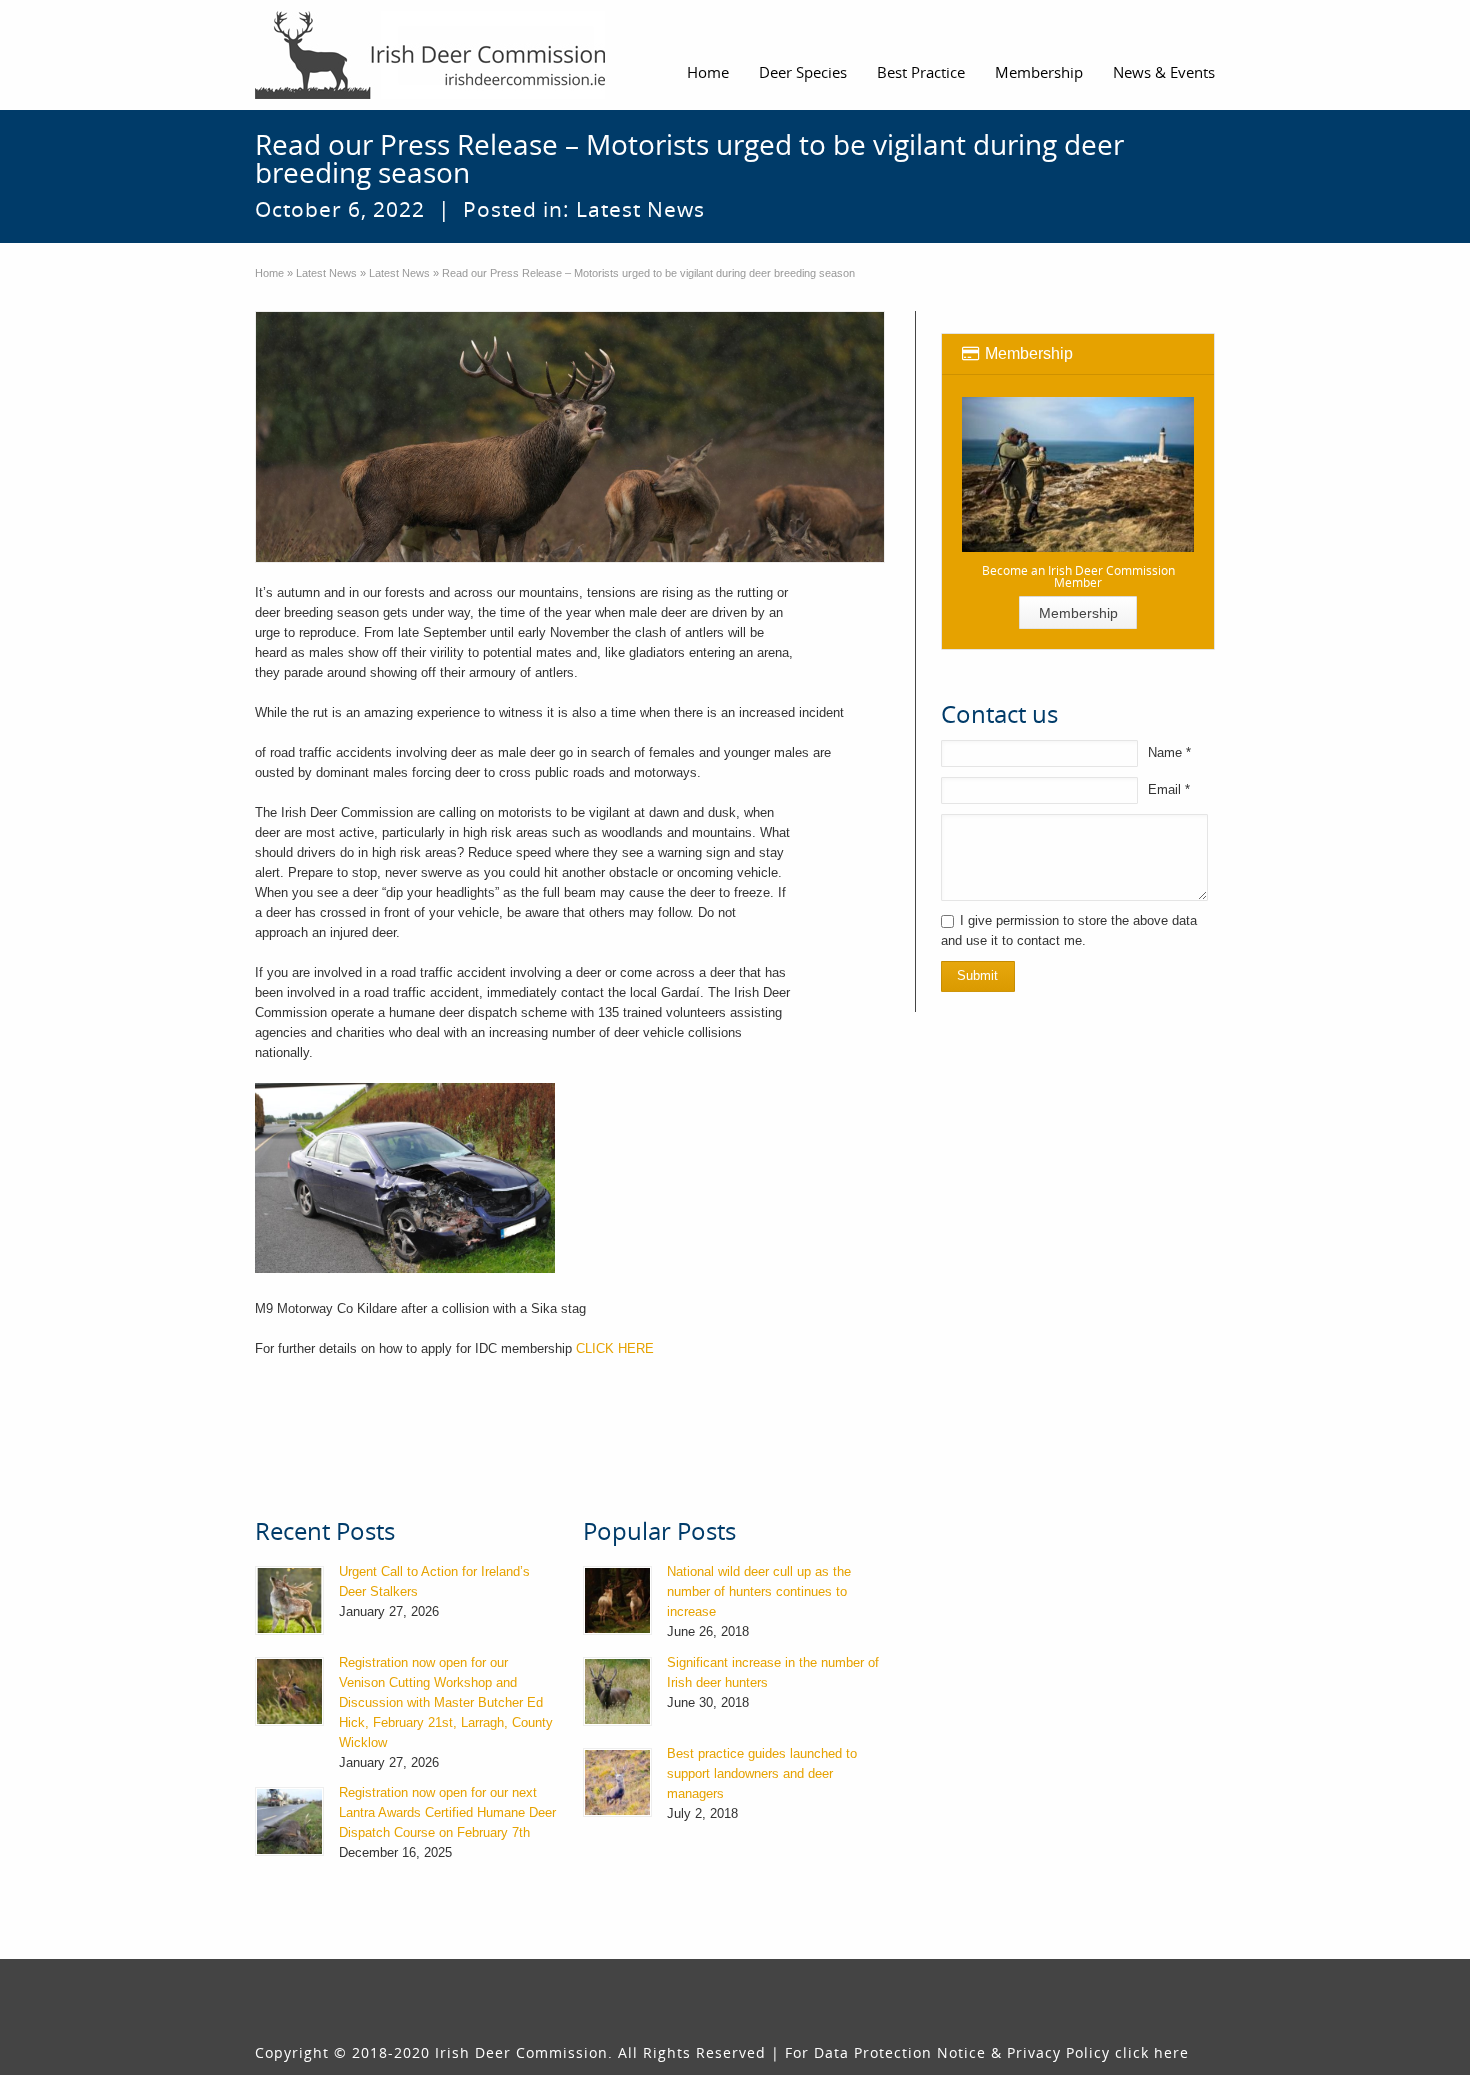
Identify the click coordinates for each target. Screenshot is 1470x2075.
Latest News (640, 209)
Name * (1169, 752)
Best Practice (921, 72)
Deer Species (803, 72)
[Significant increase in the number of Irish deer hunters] (617, 1691)
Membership (1039, 72)
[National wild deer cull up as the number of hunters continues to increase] (617, 1600)
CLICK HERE (617, 1348)
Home (708, 72)
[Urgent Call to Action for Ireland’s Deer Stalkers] (289, 1600)
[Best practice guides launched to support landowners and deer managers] (617, 1782)
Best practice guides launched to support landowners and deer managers (762, 1773)
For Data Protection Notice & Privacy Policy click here (987, 2052)
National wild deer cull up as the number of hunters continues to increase (759, 1591)
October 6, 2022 (340, 209)
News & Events (1164, 72)
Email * (1169, 789)
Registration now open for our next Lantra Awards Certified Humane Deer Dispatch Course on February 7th (447, 1812)
